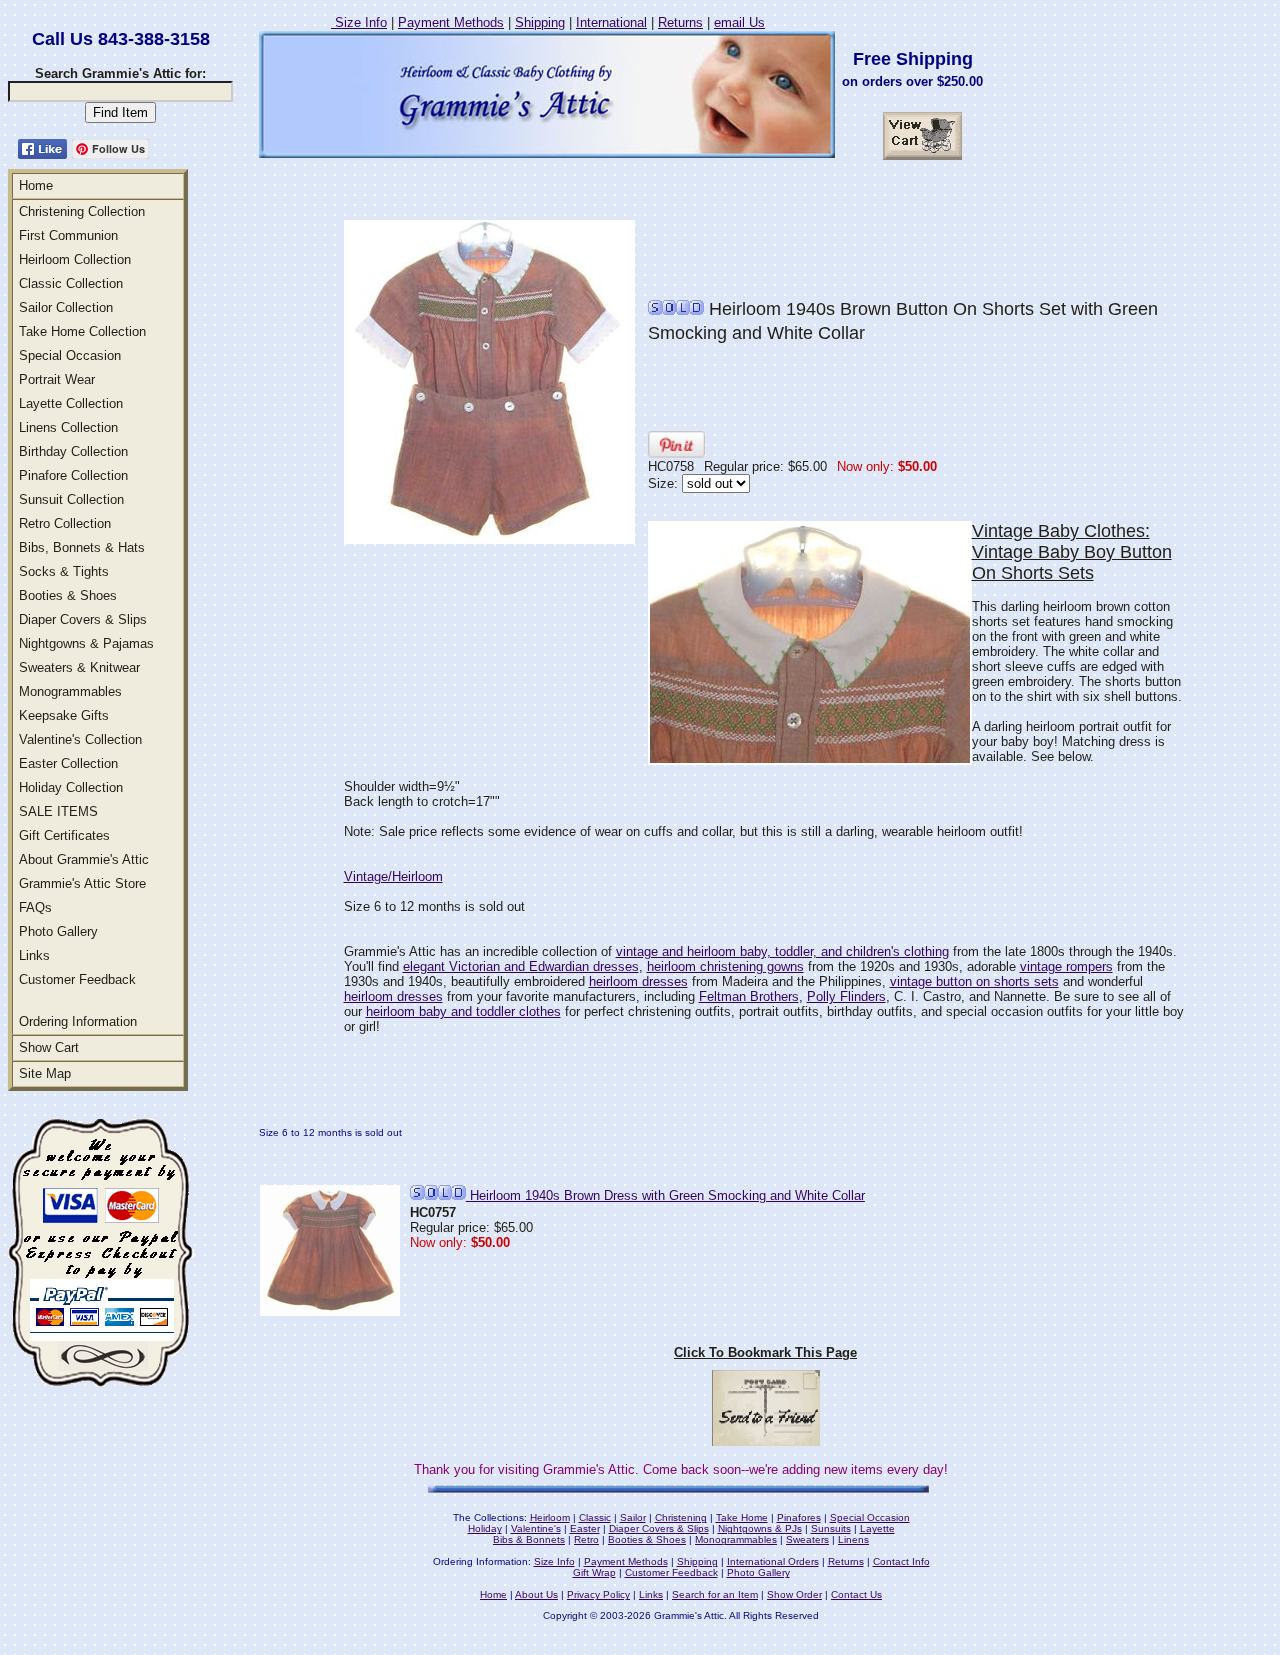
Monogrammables (70, 691)
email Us (739, 22)
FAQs (35, 907)
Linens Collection (68, 427)
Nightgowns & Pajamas (86, 643)
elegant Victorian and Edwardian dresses (521, 966)
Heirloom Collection (75, 259)
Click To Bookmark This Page (765, 1352)
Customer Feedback (77, 979)
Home (36, 185)
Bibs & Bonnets (529, 1539)
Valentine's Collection (80, 739)
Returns (680, 22)
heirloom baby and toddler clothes (463, 1011)
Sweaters (807, 1539)
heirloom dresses (638, 981)
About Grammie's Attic (84, 859)
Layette (877, 1528)
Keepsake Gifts (64, 715)
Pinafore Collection (73, 475)
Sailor (633, 1517)
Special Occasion (70, 355)
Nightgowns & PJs (760, 1528)
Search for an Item (715, 1594)
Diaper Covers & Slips (83, 619)
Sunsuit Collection (71, 499)
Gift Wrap (594, 1572)
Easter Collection (68, 763)
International (611, 22)
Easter (585, 1528)
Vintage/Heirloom (393, 876)
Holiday (485, 1528)
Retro (586, 1539)
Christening (681, 1517)
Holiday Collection (71, 787)
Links (34, 955)
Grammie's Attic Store (82, 883)
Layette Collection (71, 403)
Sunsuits (831, 1528)
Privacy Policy (598, 1594)
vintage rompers (1066, 966)
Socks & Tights (64, 571)
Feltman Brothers (749, 996)
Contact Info (901, 1561)
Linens (853, 1539)
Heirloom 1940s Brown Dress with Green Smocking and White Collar (665, 1195)
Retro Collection (65, 523)
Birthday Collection (73, 451)
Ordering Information (78, 1021)
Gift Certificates (64, 835)
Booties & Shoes (68, 595)
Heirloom (550, 1517)
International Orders (773, 1561)
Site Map (45, 1073)
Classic (595, 1517)
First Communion (68, 235)
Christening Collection (82, 211)
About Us (536, 1594)
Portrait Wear (57, 379)
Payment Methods (451, 22)
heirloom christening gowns (725, 966)
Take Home (742, 1517)
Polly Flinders (846, 996)
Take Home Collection (82, 331)
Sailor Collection (66, 307)
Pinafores (799, 1517)
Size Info (359, 22)
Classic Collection (71, 283)
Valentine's (536, 1528)
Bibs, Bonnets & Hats (82, 547)
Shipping (540, 22)
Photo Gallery (58, 931)
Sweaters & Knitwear (79, 667)
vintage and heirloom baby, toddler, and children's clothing (782, 951)
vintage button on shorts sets (974, 981)
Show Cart (49, 1047)
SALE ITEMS (58, 811)
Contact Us (856, 1594)
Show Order (794, 1594)
